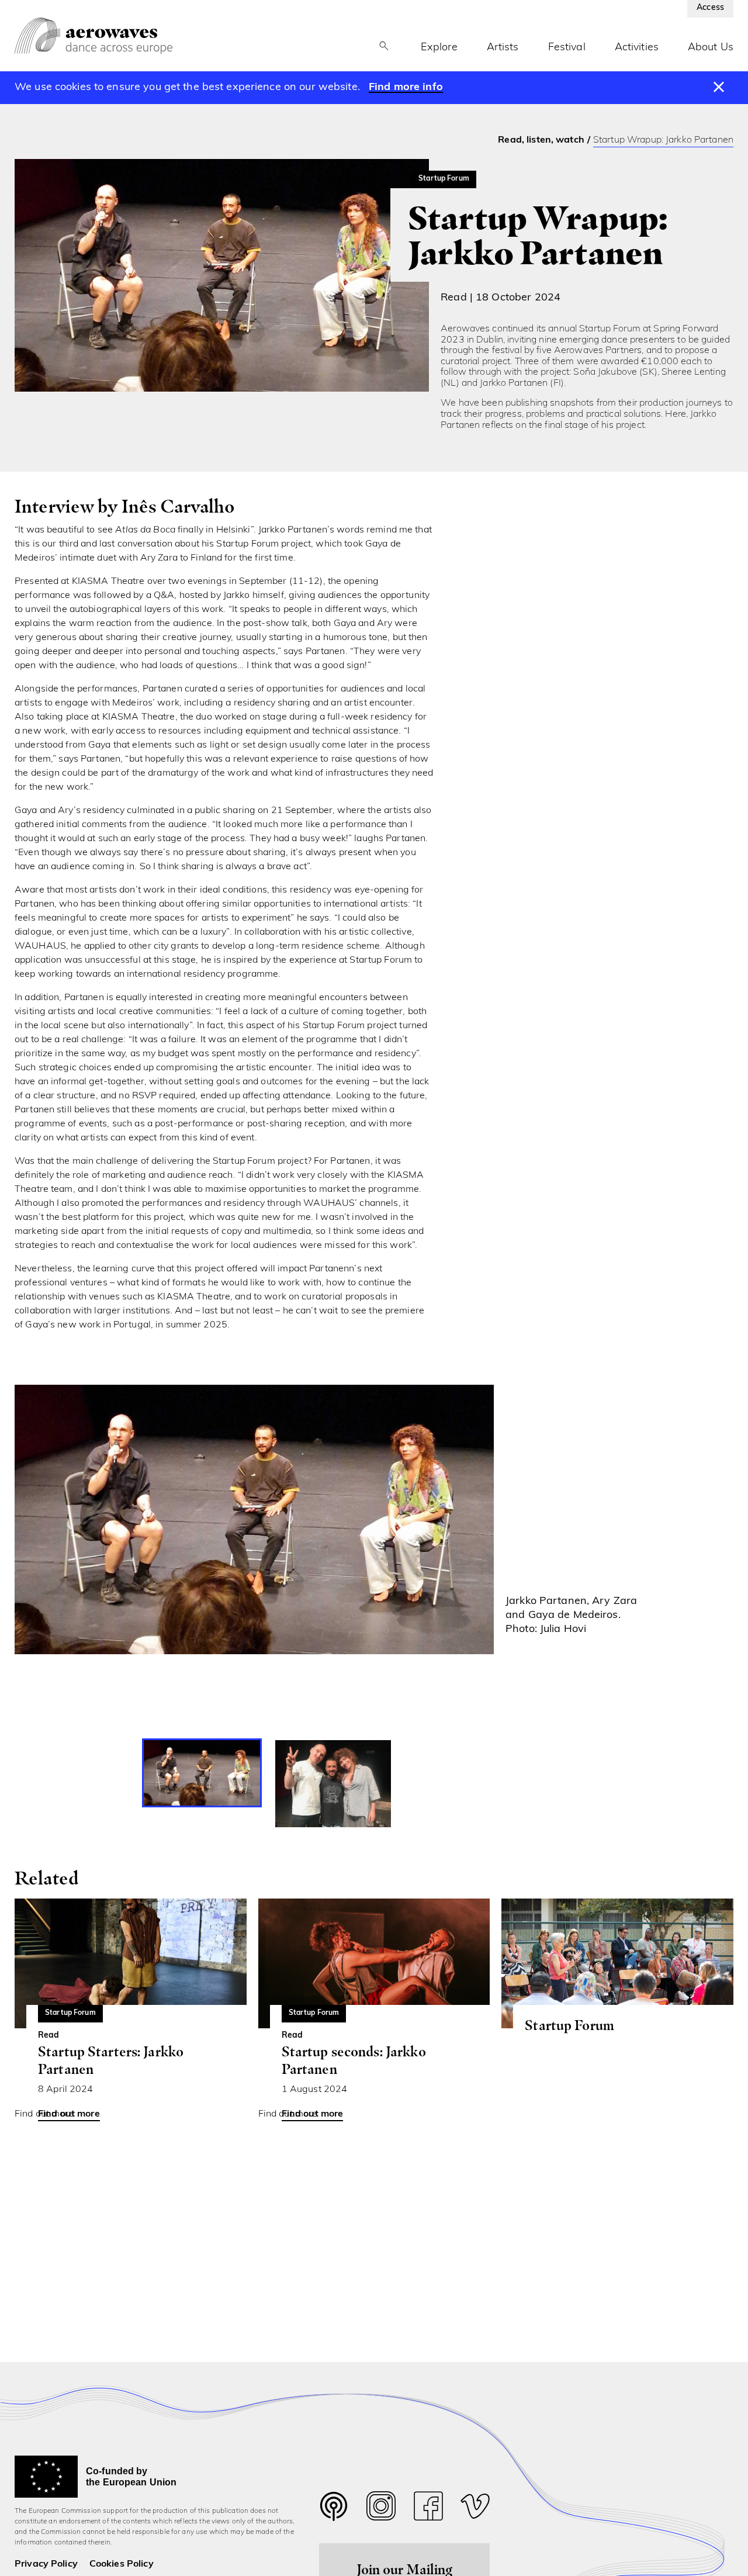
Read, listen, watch (541, 140)
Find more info (406, 88)
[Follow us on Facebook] (428, 2509)
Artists (503, 48)
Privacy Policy (46, 2564)
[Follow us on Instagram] (381, 2509)
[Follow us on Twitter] (334, 2514)
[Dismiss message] (719, 88)
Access (710, 8)
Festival (567, 48)
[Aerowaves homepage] (93, 36)
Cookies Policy (122, 2564)
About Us (711, 48)
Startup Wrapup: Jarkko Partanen (663, 140)
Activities (637, 48)
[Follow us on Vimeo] (475, 2509)
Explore (439, 48)
